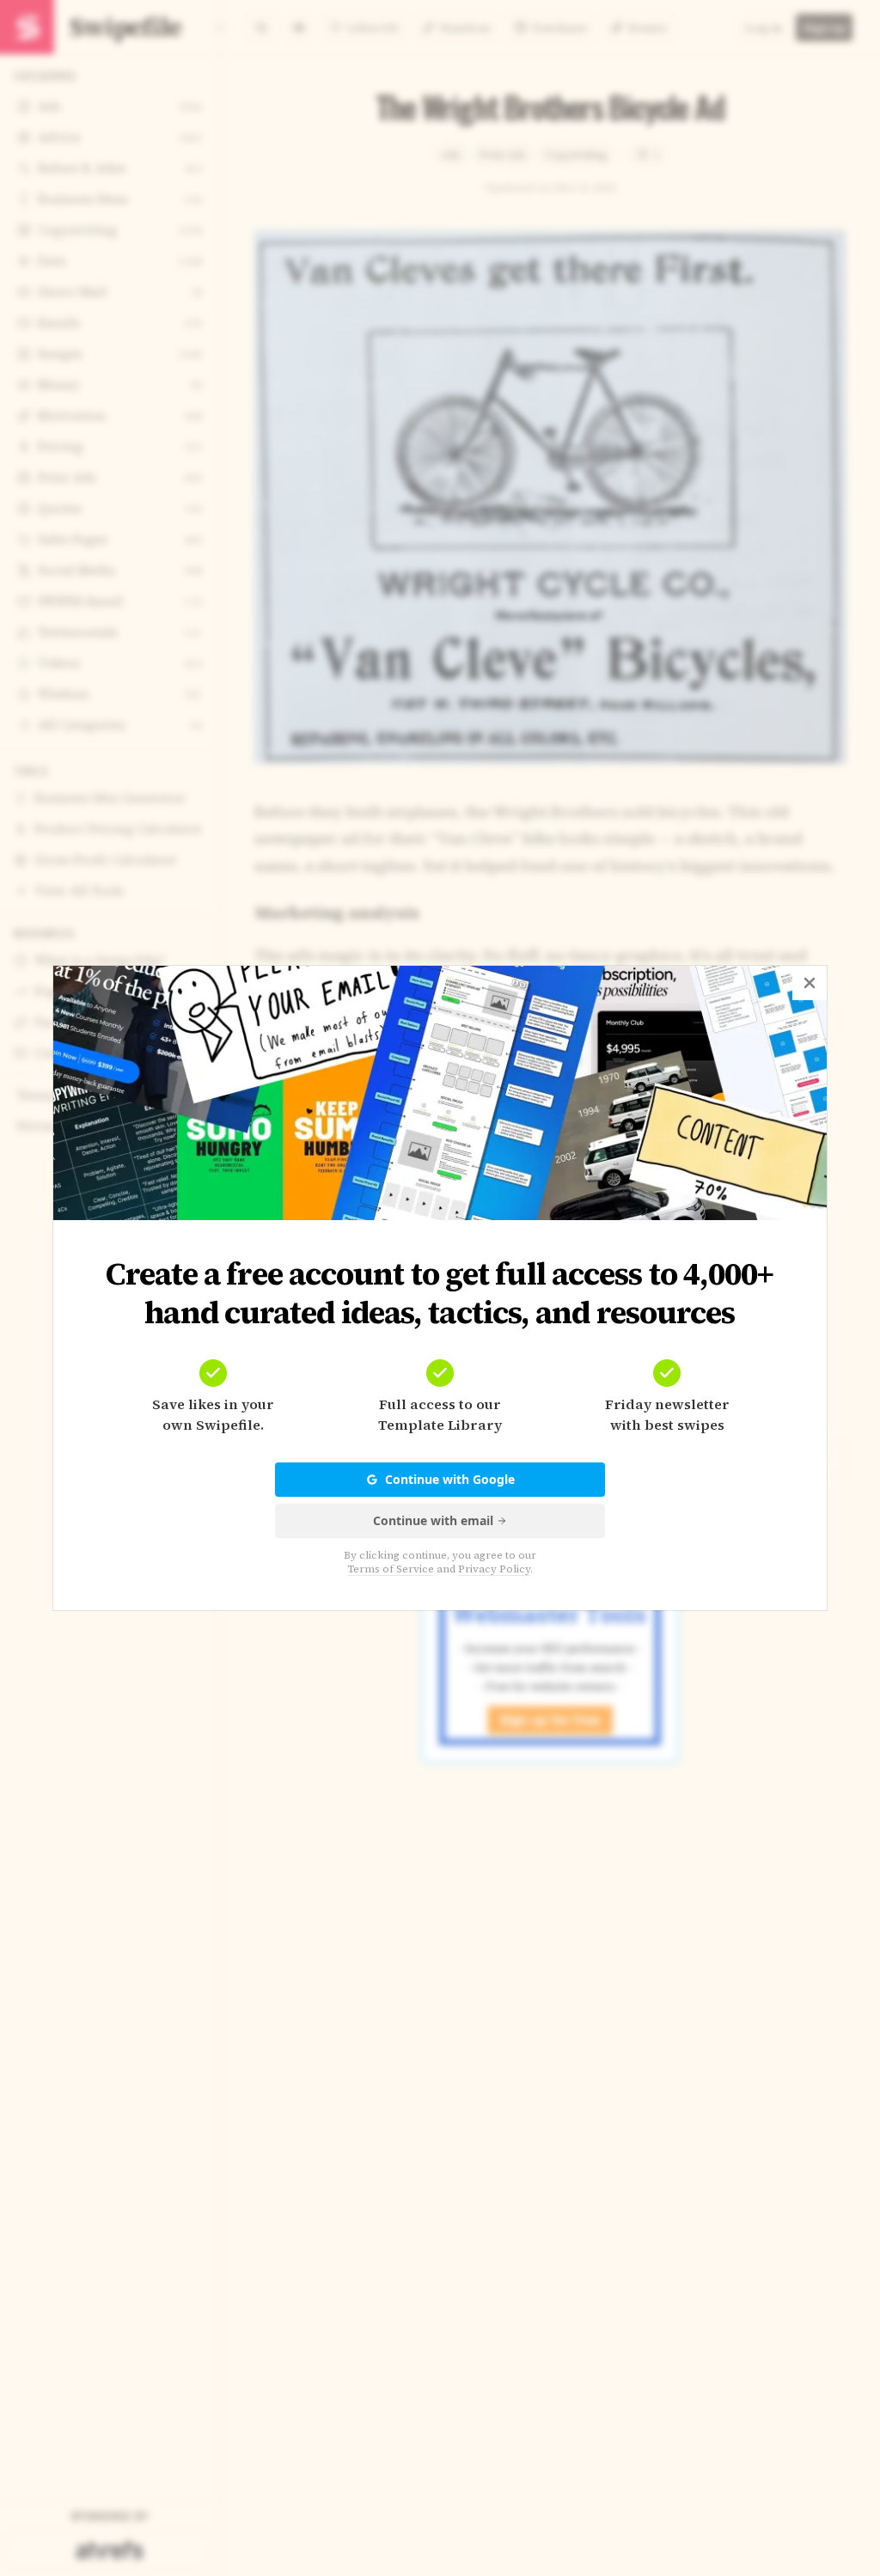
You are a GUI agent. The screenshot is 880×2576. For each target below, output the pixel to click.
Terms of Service (391, 1569)
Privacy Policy (494, 1569)
